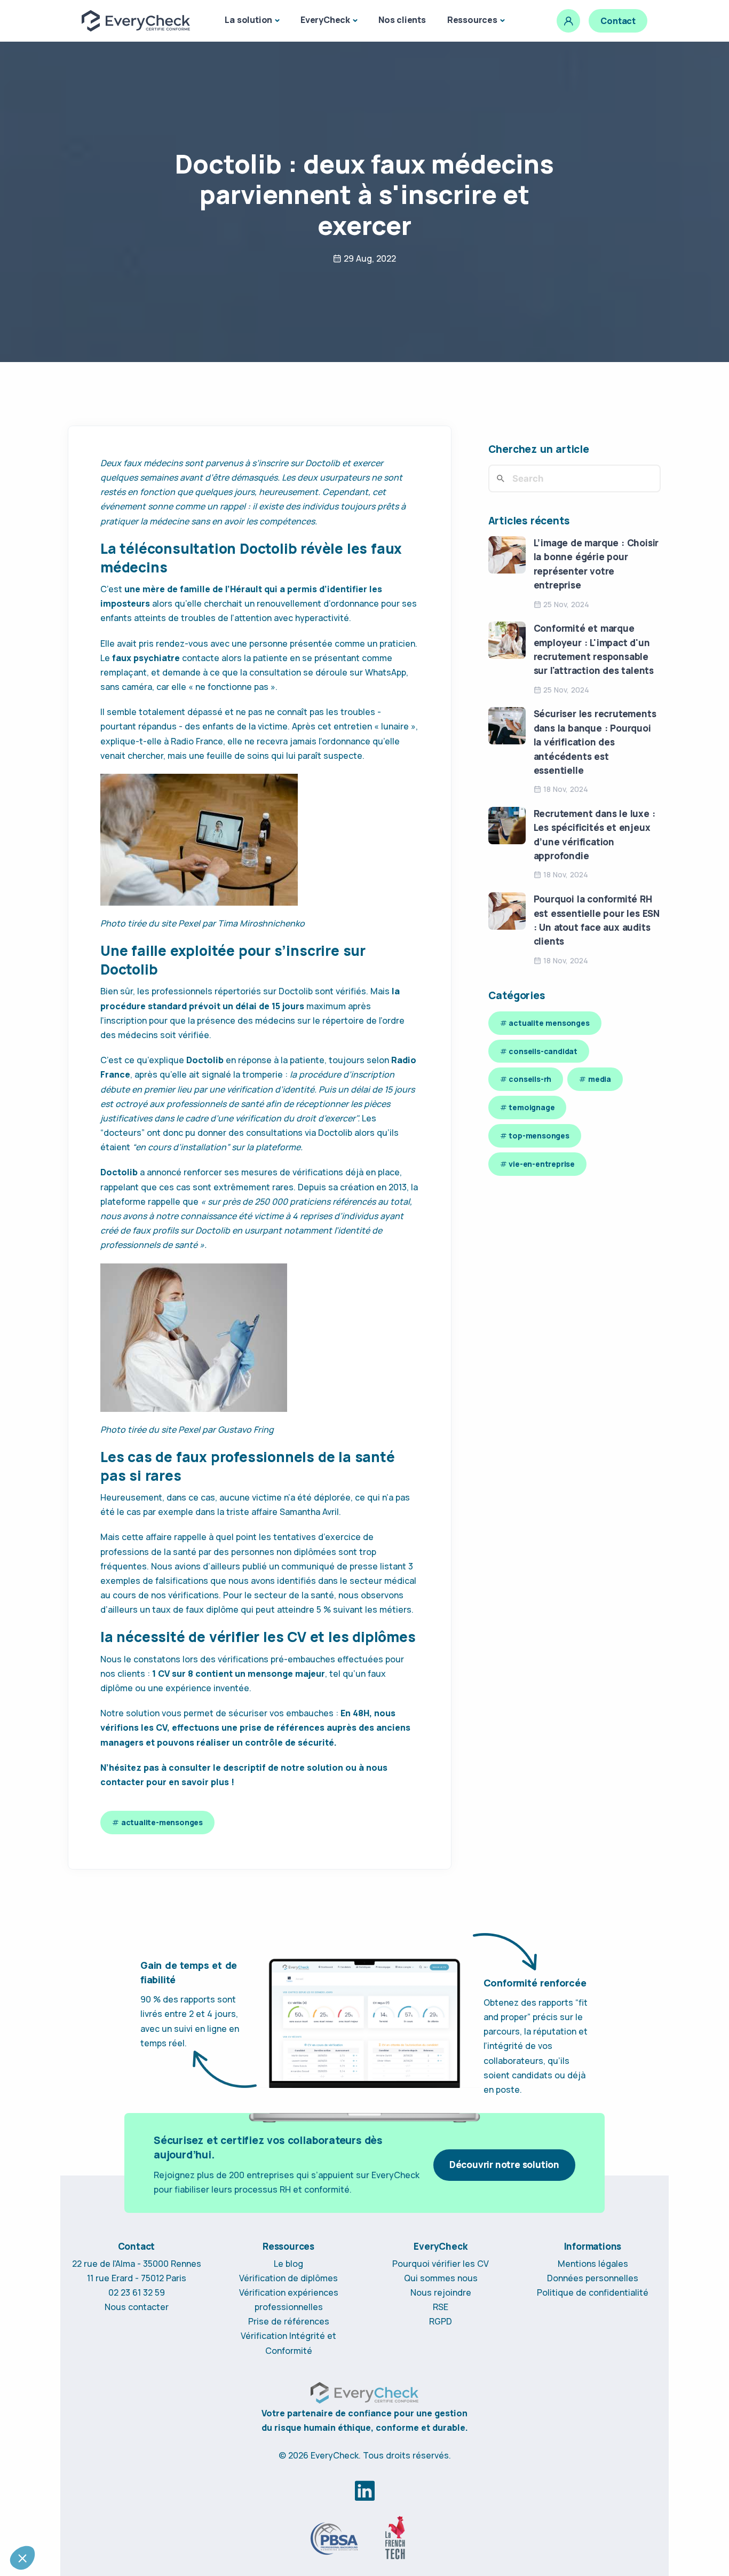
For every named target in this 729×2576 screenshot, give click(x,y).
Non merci (48, 2522)
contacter (122, 1782)
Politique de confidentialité (593, 2292)
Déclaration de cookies (158, 2435)
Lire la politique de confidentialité (70, 2435)
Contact (618, 21)
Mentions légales (593, 2264)
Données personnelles (593, 2278)
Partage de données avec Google (80, 2479)
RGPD (441, 2321)
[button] (22, 2558)
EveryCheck (325, 20)
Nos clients (402, 20)
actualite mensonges (549, 1023)
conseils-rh (530, 1079)
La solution (248, 20)
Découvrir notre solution (504, 2165)
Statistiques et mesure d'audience (80, 2469)
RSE (441, 2307)
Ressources (472, 20)
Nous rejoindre (441, 2292)
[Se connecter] (568, 21)
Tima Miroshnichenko (261, 923)
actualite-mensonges (162, 1822)
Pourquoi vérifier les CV (441, 2264)
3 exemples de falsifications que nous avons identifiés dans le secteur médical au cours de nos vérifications (258, 1581)
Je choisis (123, 2522)
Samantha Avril (309, 1512)
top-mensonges (539, 1136)
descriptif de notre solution (283, 1768)
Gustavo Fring (246, 1430)
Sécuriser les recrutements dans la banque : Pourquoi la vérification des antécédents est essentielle (595, 742)
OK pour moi (197, 2522)
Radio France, (198, 741)
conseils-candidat (543, 1051)
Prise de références (289, 2321)
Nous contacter (137, 2307)
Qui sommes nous (441, 2278)
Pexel (189, 923)
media (600, 1079)
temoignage (532, 1107)
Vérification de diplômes (288, 2278)
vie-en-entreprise (542, 1164)
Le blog (288, 2264)
